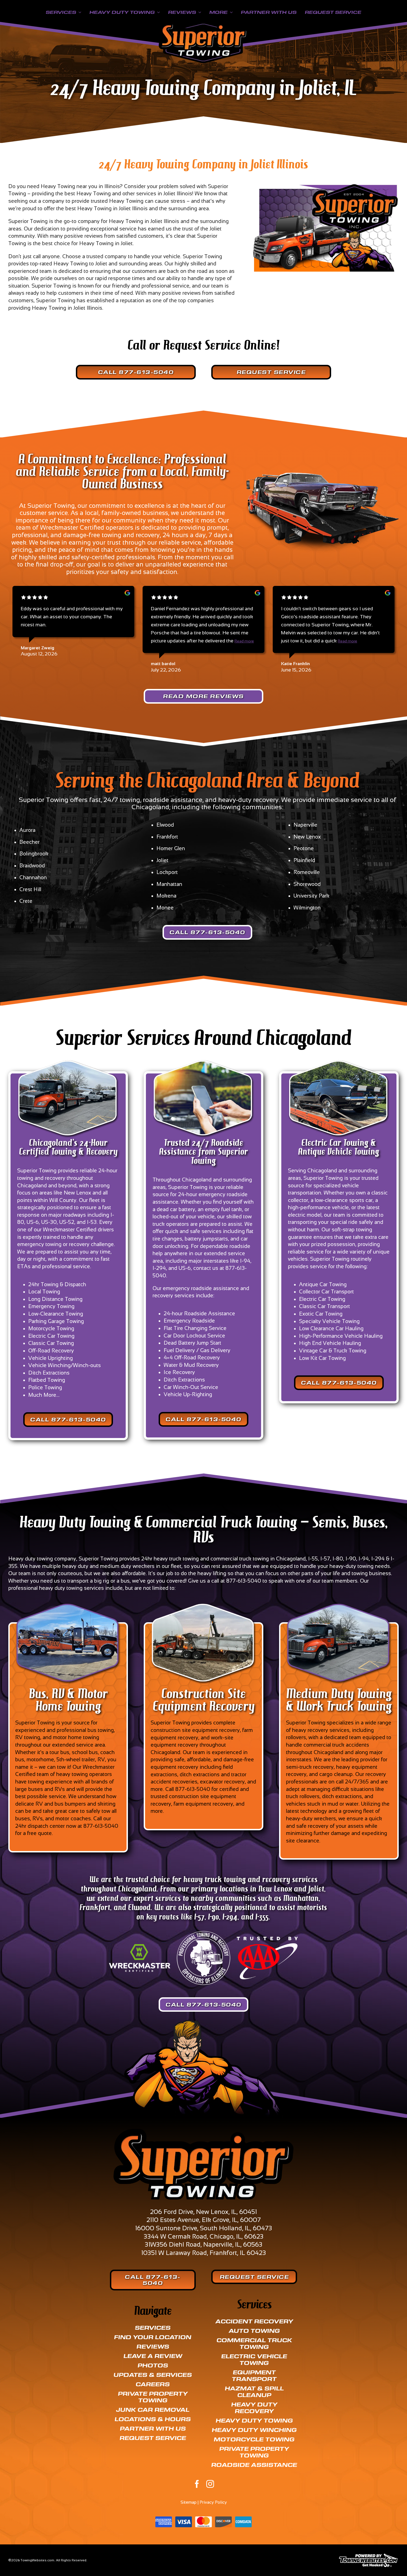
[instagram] (210, 2484)
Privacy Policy (213, 2502)
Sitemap (189, 2502)
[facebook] (197, 2484)
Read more (244, 641)
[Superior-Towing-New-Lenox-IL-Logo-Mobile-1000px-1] (203, 2132)
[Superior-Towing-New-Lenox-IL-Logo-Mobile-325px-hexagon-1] (204, 25)
